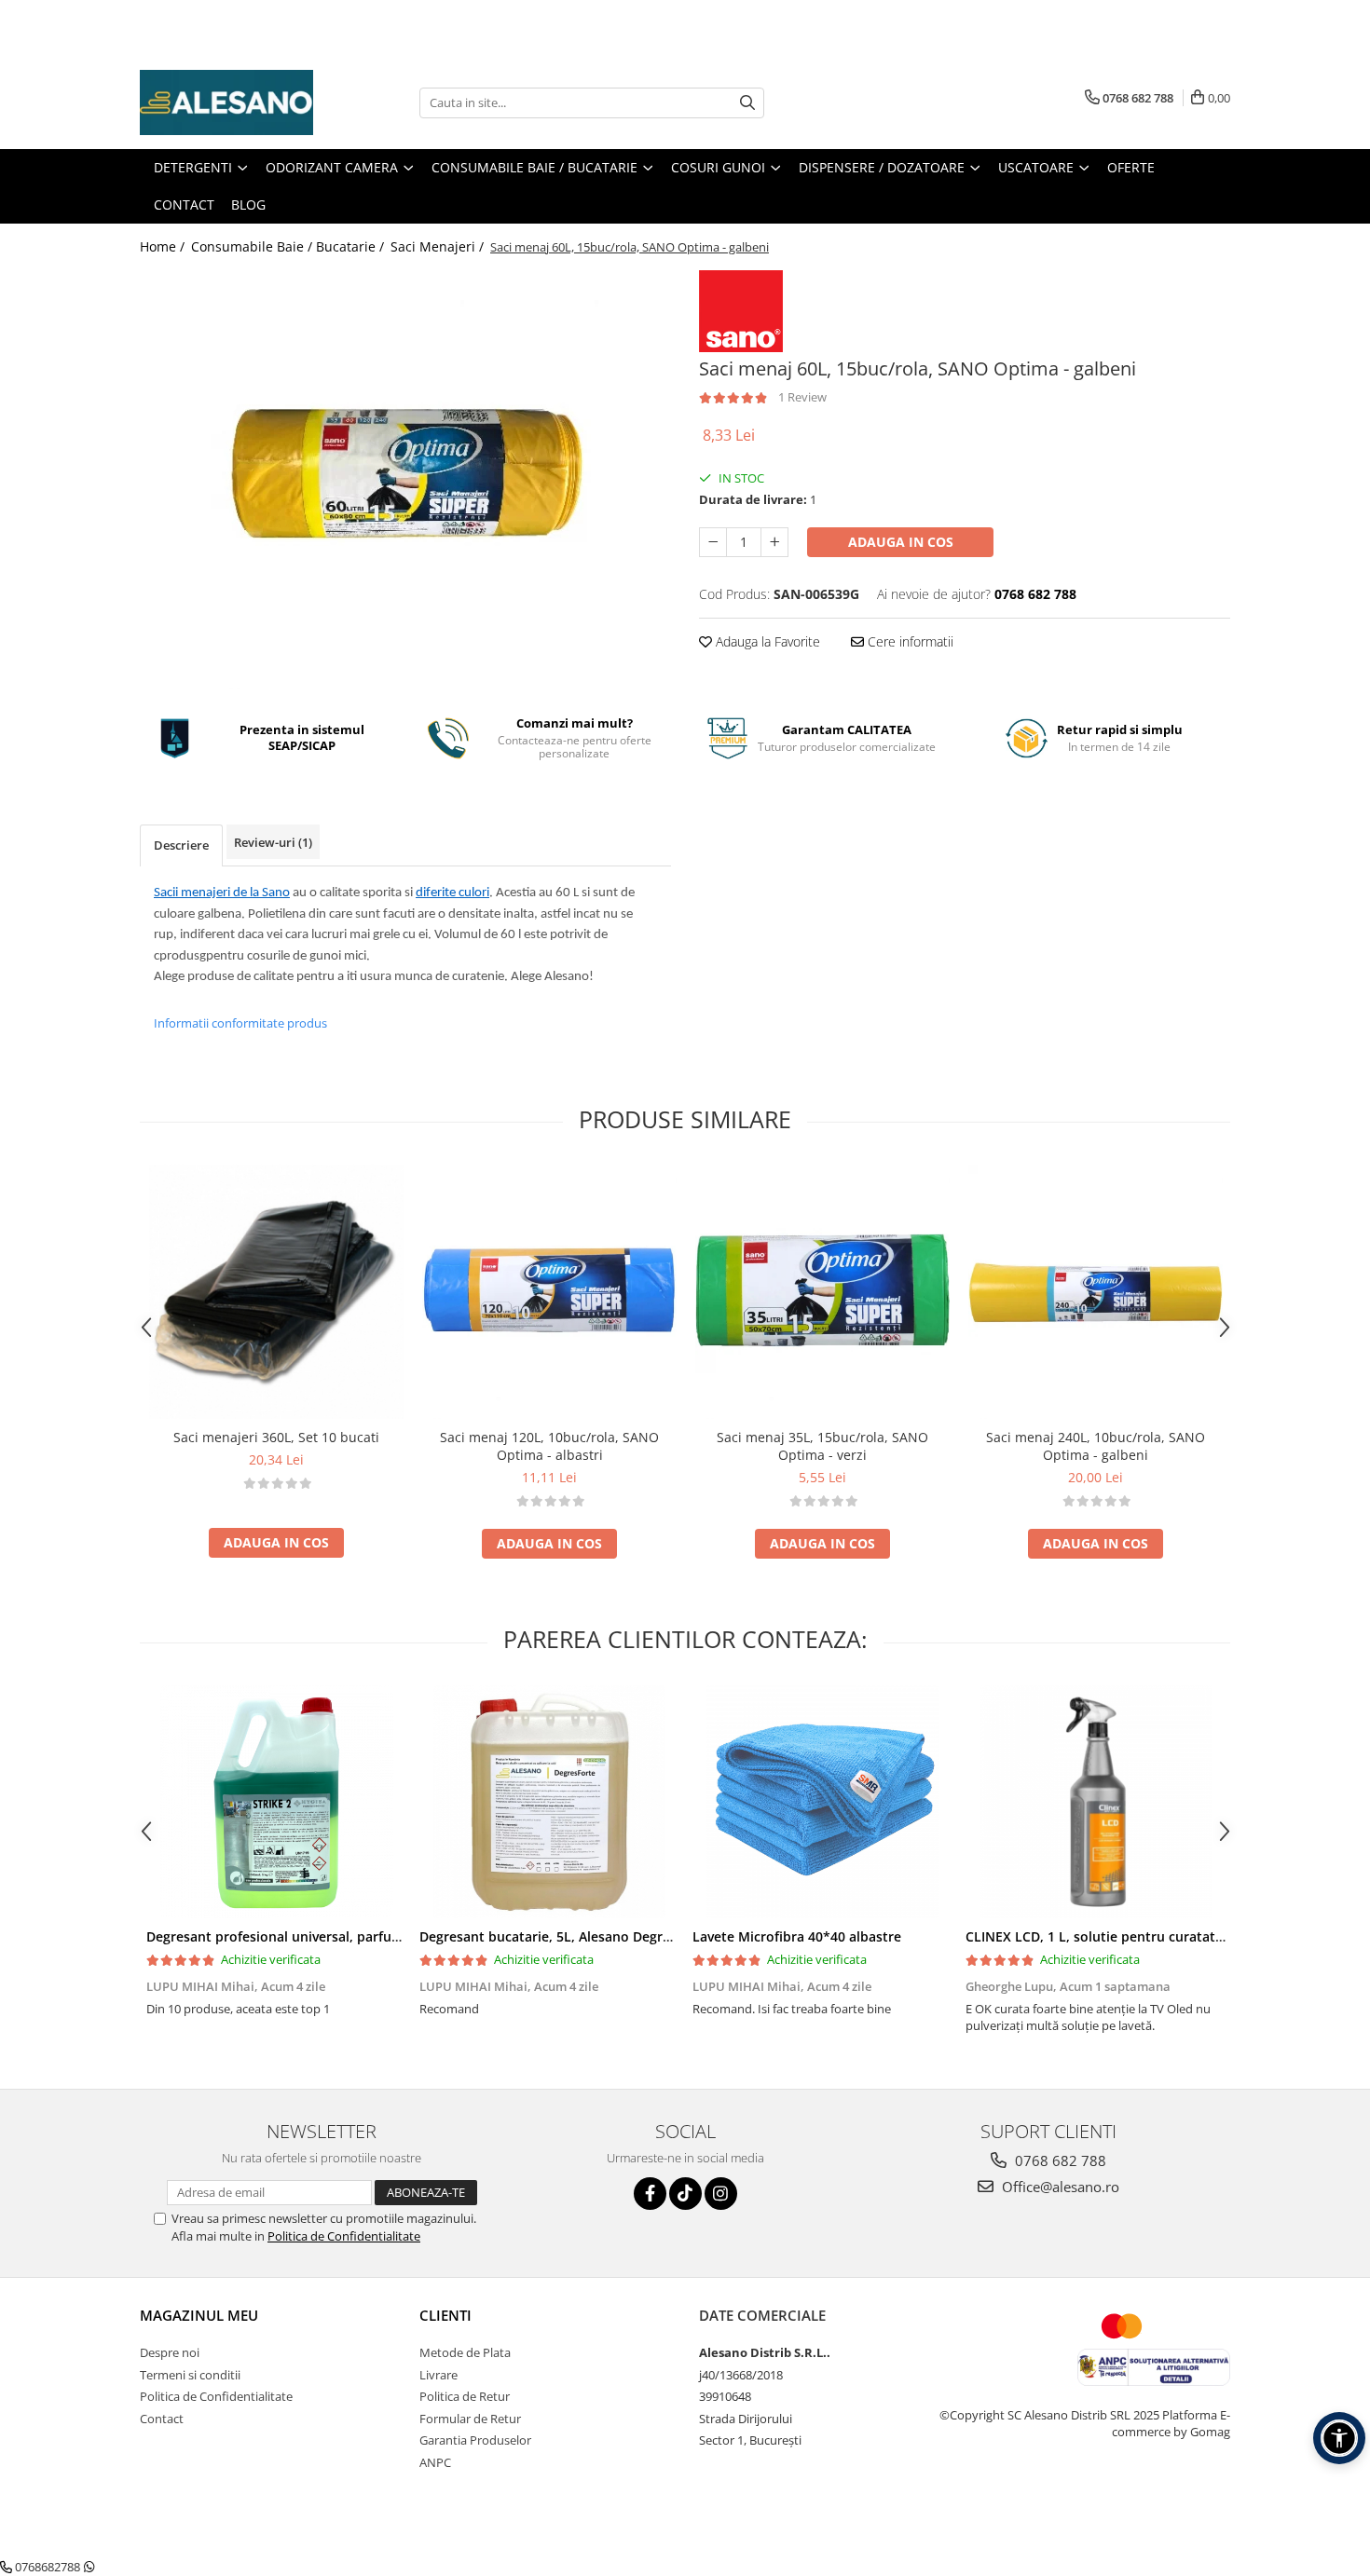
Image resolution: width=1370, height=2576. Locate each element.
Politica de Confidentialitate (344, 2236)
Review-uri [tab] (273, 842)
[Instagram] (721, 2194)
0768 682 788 (1059, 2160)
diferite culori (452, 893)
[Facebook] (650, 2194)
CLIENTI (445, 2315)
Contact (162, 2419)
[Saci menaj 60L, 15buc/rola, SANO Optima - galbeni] (405, 480)
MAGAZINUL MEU (199, 2315)
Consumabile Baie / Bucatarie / (289, 246)
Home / (164, 246)
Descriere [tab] (181, 845)
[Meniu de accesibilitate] (1339, 2438)
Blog (248, 204)
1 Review (802, 397)
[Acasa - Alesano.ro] (233, 102)
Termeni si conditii (190, 2375)
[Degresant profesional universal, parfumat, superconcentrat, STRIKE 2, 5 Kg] (276, 1802)
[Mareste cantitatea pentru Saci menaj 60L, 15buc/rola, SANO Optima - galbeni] (774, 542)
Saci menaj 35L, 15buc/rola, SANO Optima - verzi (822, 1446)
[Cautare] (747, 103)
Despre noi (170, 2352)
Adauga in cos (901, 542)
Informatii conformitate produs (240, 1023)
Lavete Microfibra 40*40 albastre (797, 1936)
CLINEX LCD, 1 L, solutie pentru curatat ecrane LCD (1128, 1936)
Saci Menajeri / (439, 246)
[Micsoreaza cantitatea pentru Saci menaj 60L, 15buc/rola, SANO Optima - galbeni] (713, 542)
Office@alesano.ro (1059, 2187)
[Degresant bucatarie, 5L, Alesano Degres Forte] (549, 1802)
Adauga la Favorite (766, 641)
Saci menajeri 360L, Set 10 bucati (276, 1437)
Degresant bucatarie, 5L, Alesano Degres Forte (567, 1936)
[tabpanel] (405, 480)
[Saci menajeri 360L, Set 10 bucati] (276, 1292)
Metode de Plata (465, 2352)
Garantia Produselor (475, 2440)
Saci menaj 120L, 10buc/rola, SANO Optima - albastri (549, 1446)
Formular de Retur (470, 2419)
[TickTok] (685, 2194)
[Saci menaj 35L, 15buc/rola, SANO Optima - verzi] (822, 1292)
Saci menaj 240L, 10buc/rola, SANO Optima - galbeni (1096, 1446)
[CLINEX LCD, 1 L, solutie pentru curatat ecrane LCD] (1096, 1802)
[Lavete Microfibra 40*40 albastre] (822, 1802)
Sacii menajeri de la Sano (222, 893)
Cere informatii (909, 641)
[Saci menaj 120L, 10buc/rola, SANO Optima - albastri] (549, 1292)
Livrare (438, 2375)
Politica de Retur (465, 2396)
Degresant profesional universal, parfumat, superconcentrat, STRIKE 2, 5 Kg (386, 1936)
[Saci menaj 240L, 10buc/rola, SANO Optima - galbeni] (1096, 1292)
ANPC (435, 2462)
